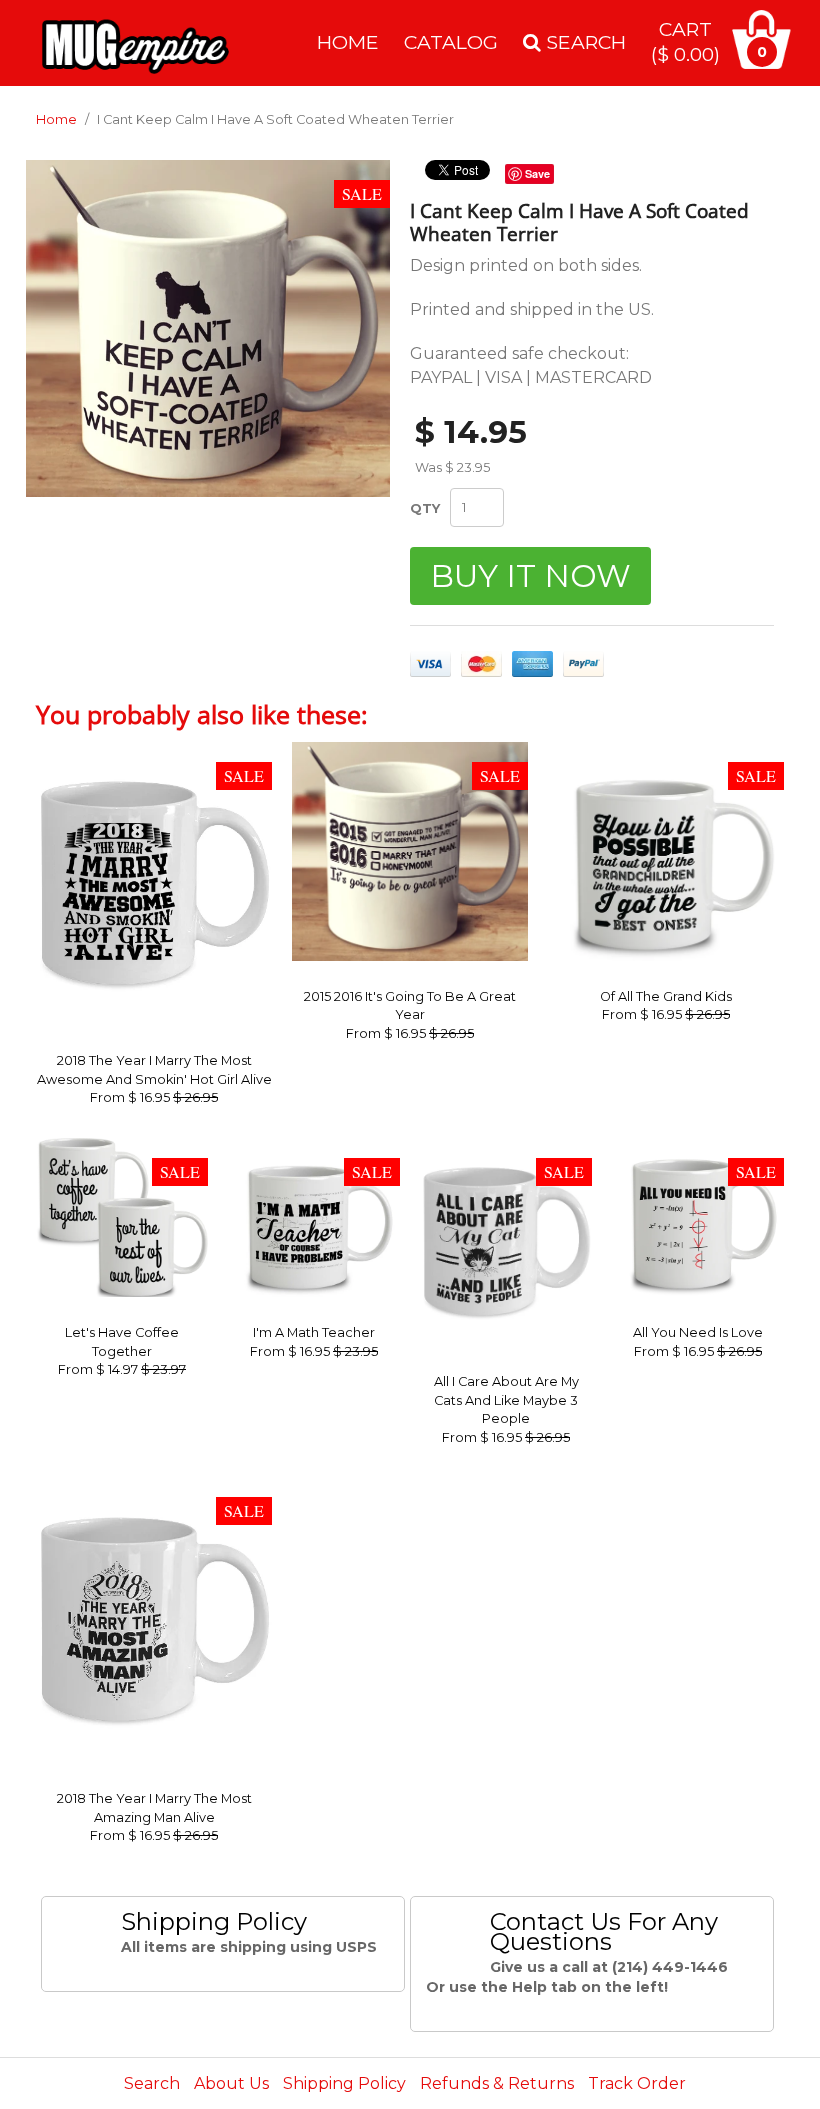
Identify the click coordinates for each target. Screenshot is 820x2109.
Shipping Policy (344, 2083)
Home (348, 42)
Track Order (637, 2083)
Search (152, 2083)
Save (537, 173)
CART (685, 41)
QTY (425, 508)
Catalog (451, 42)
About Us (231, 2083)
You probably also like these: (202, 714)
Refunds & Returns (497, 2083)
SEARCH (583, 42)
